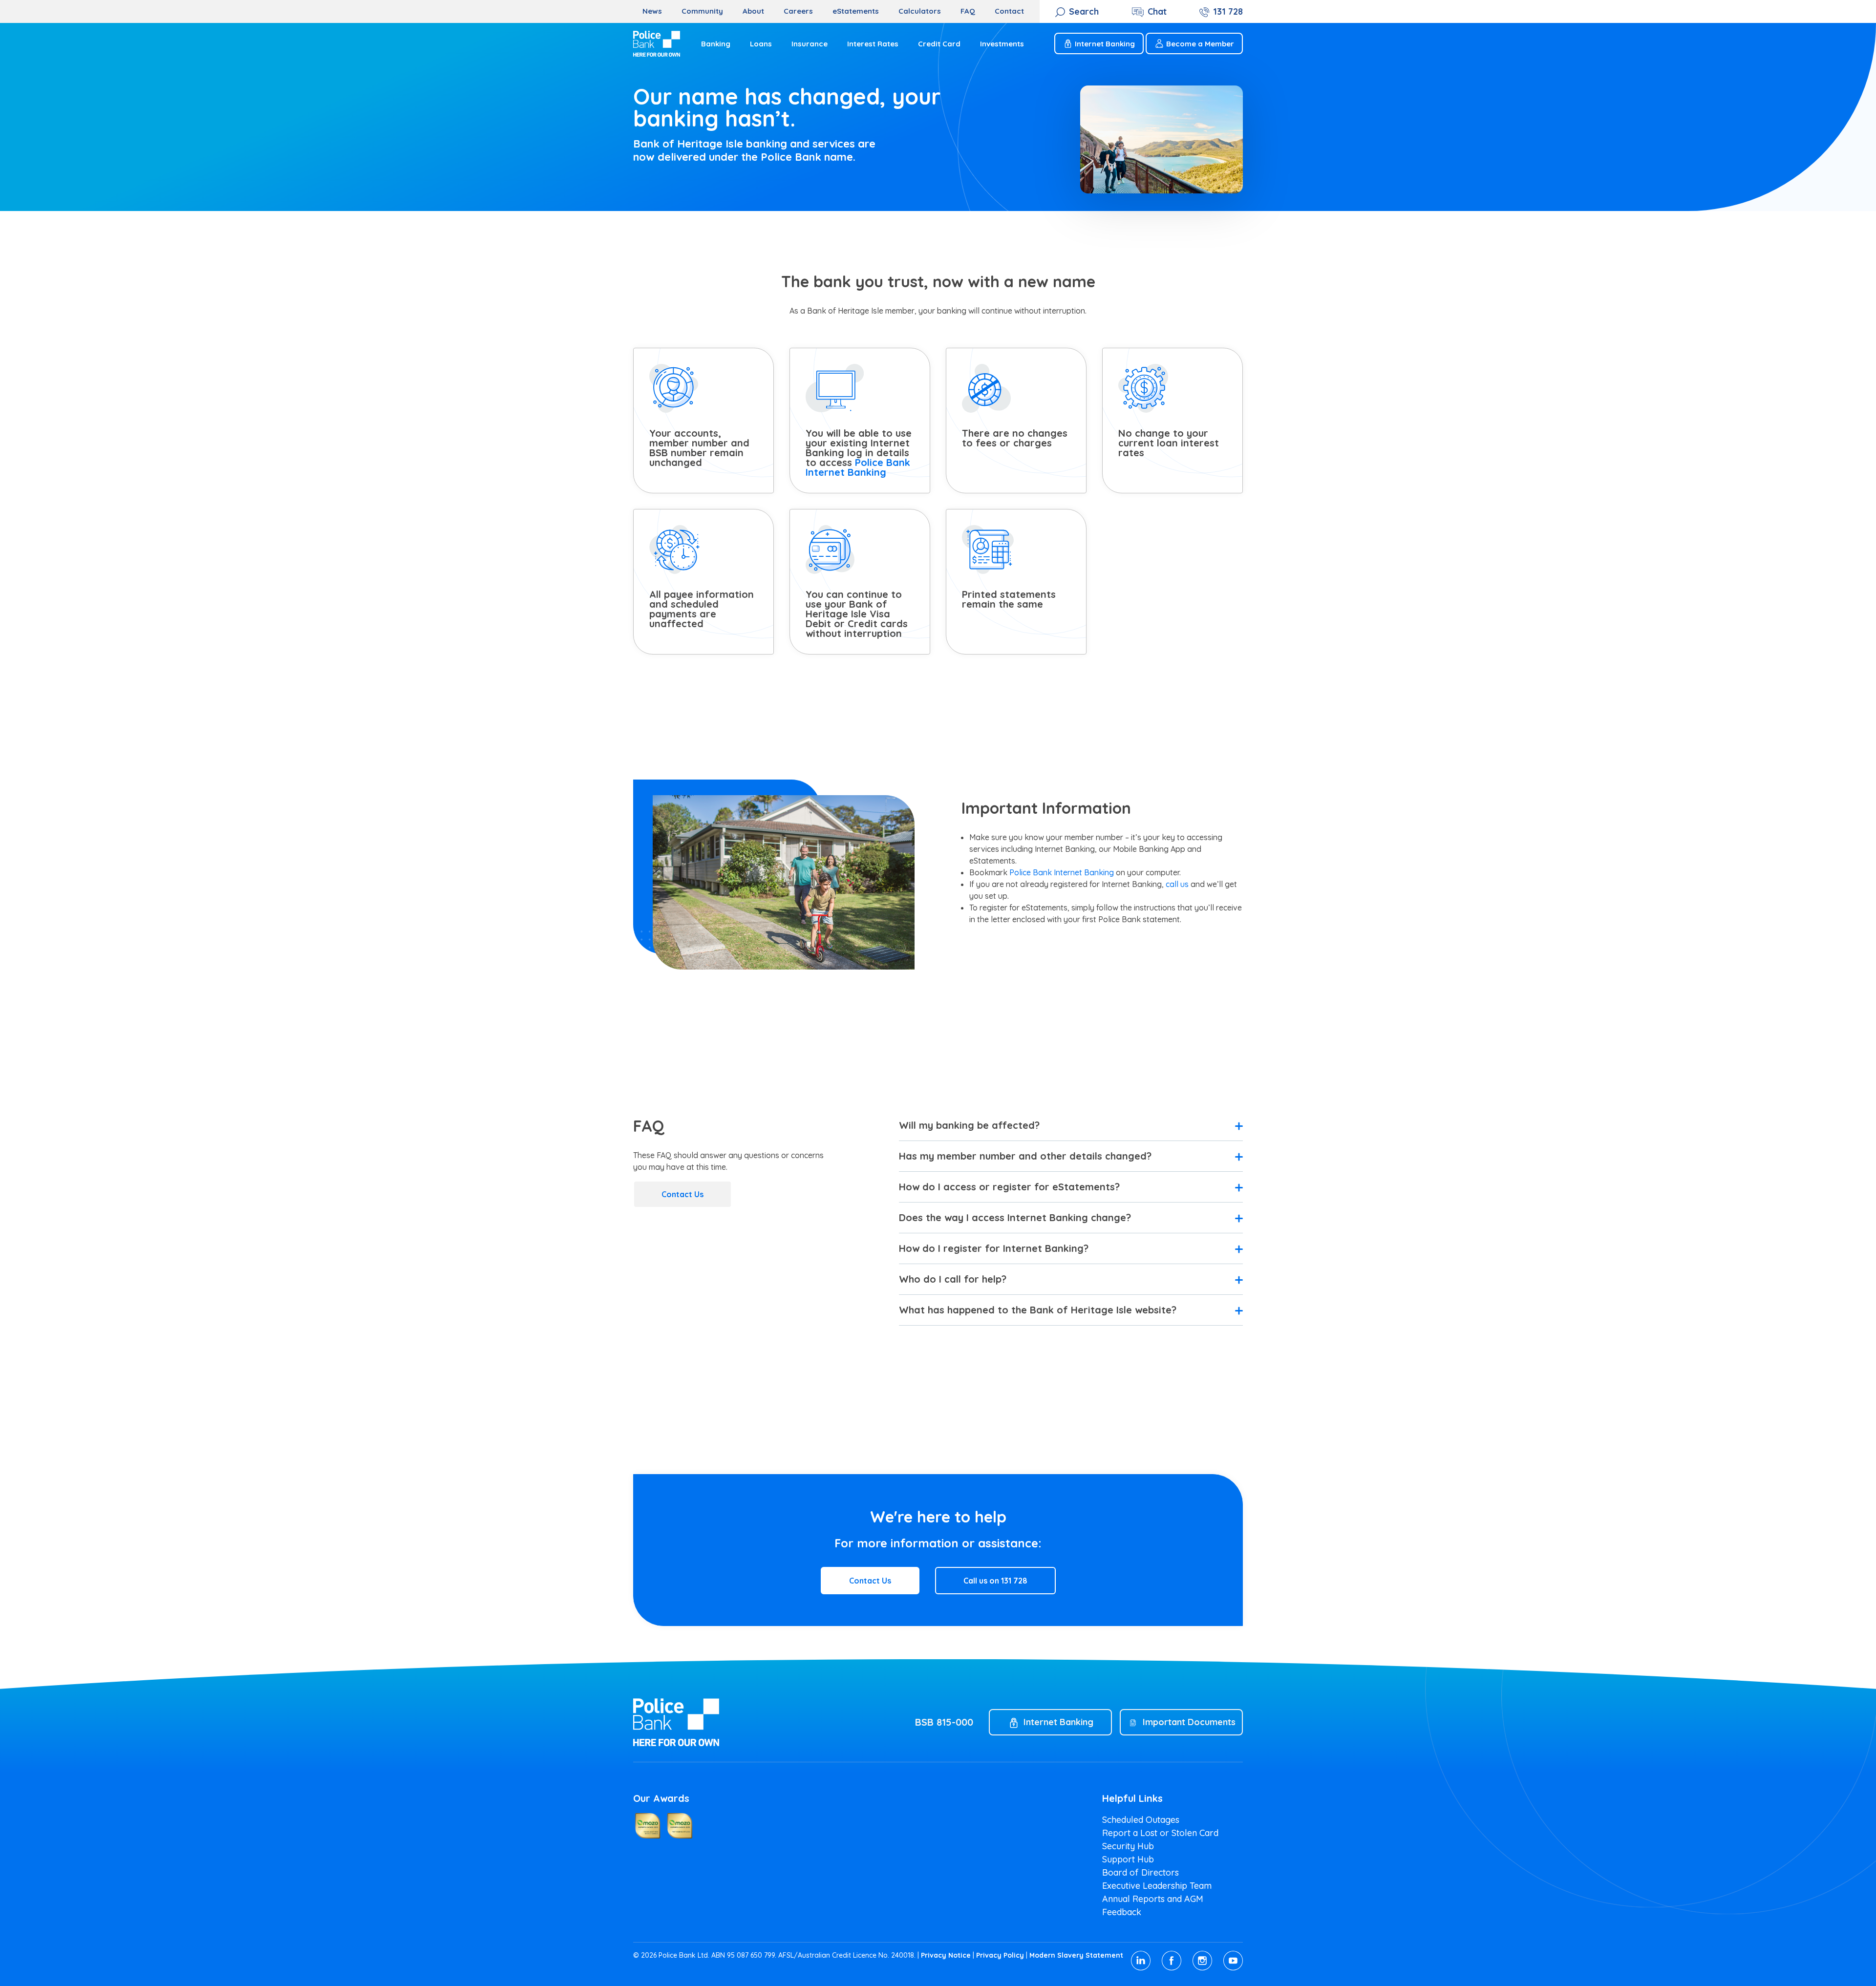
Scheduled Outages (1141, 1820)
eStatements (856, 11)
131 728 (1228, 11)
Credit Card (939, 44)
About (753, 11)
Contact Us (682, 1194)
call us (1177, 884)
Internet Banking (1105, 44)
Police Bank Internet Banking (858, 467)
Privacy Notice (946, 1955)
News (652, 11)
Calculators (920, 11)
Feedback (1122, 1912)
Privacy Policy (1000, 1955)
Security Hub (1128, 1846)
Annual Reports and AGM (1153, 1899)
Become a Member (1200, 44)
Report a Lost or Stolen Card (1160, 1833)
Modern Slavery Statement (1076, 1955)
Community (702, 11)
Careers (798, 11)
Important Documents (1189, 1722)
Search (1084, 11)
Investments (1002, 44)
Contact (1009, 11)
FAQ (968, 11)
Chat (1157, 11)
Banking (716, 44)
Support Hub (1128, 1859)
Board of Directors (1141, 1872)
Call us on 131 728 (995, 1581)
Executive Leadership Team (1157, 1886)
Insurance (810, 44)
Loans (761, 44)
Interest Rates (873, 44)
